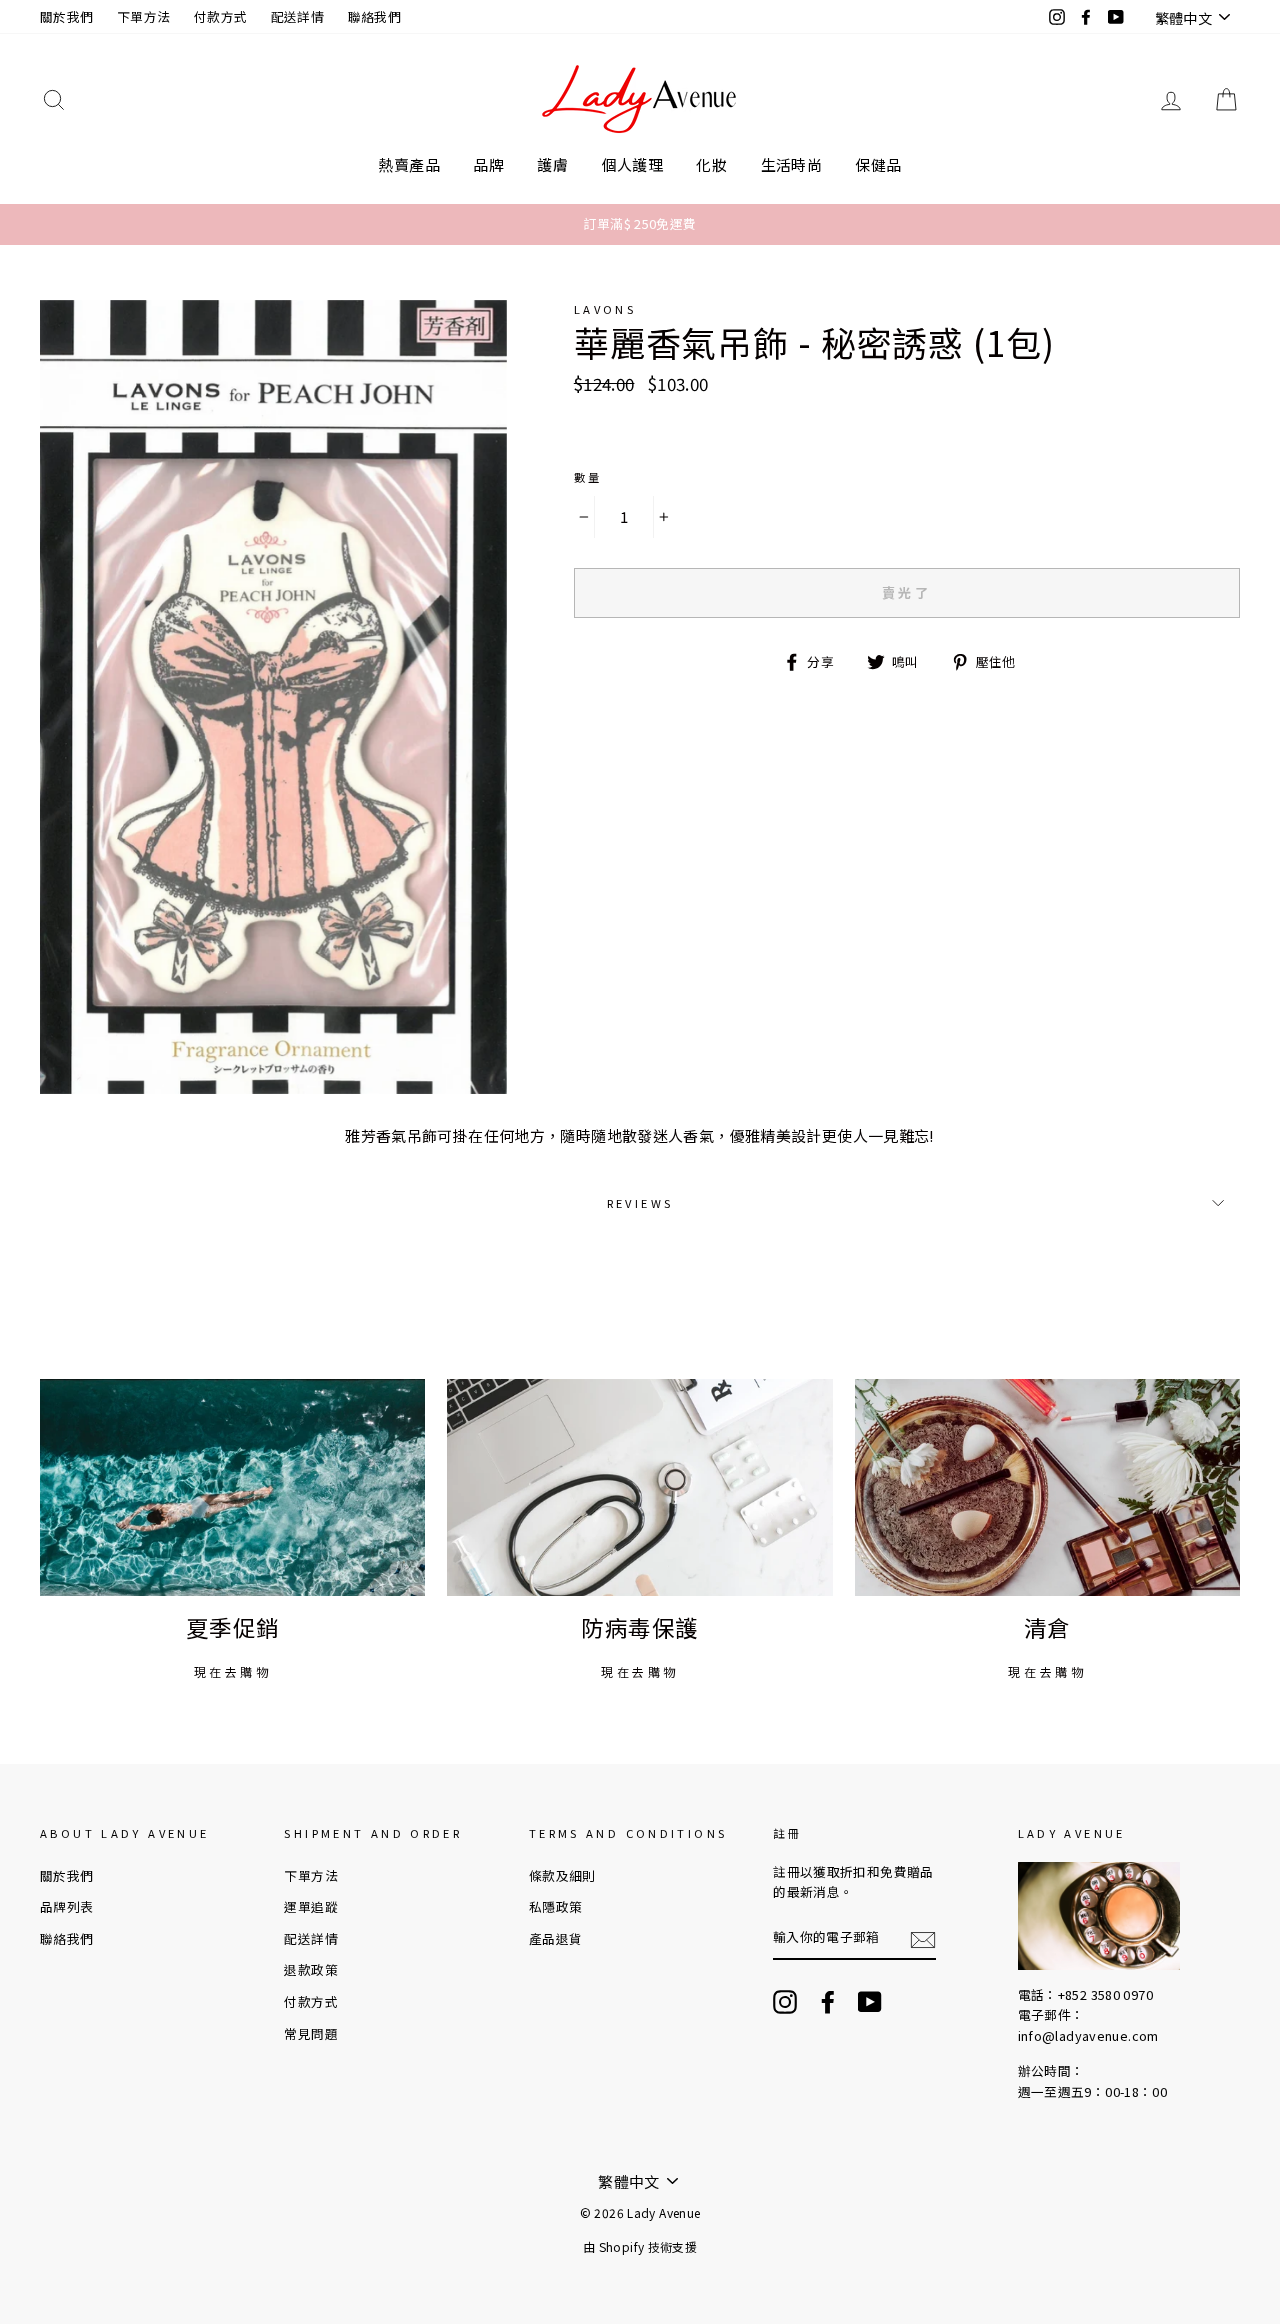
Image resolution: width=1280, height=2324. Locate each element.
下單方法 (144, 16)
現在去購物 (233, 1671)
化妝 (711, 164)
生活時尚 (792, 164)
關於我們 (67, 16)
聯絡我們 (375, 16)
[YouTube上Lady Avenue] (870, 2002)
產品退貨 (556, 1938)
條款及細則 (562, 1875)
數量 (588, 477)
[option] (640, 224)
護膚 (552, 164)
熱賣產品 (409, 164)
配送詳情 (298, 16)
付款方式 (221, 16)
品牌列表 (67, 1906)
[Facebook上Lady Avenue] (828, 2002)
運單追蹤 (311, 1906)
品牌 (488, 164)
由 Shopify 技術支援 (640, 2246)
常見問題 (311, 2033)
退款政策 (311, 1969)
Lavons (605, 309)
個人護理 (633, 164)
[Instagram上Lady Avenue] (785, 2002)
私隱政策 (556, 1906)
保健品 (878, 164)
